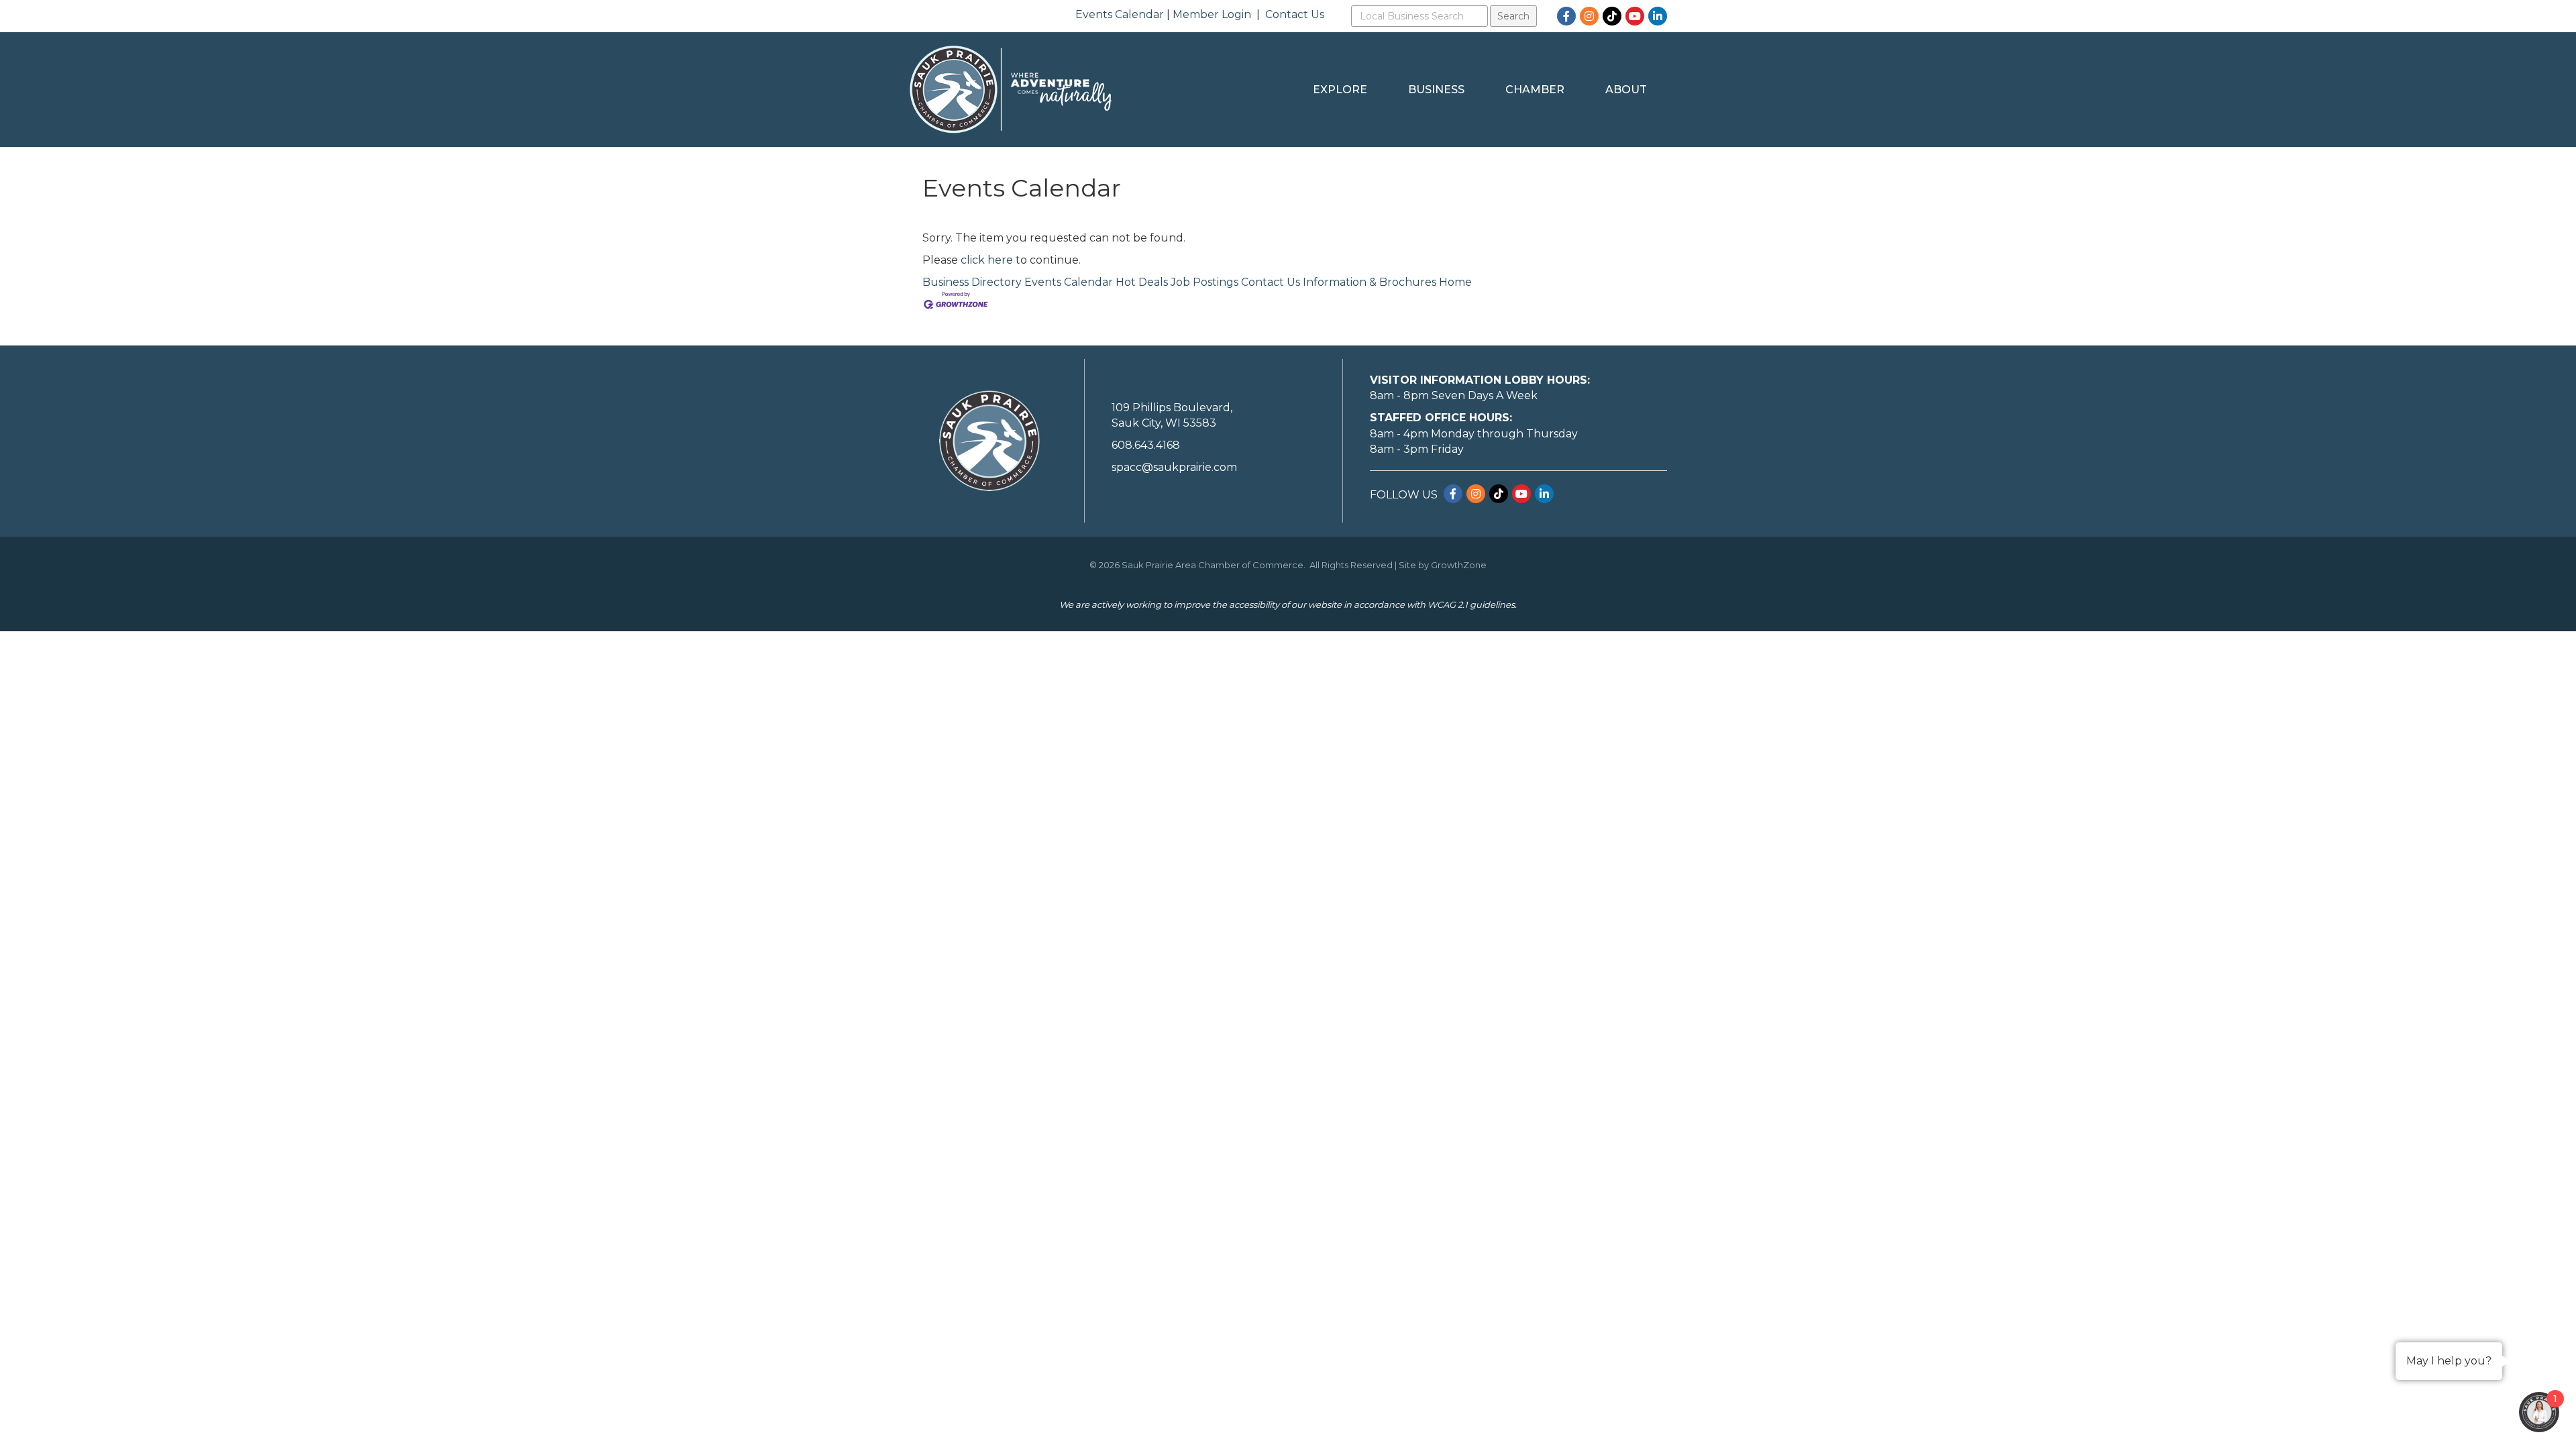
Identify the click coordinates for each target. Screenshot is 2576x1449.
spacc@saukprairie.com (1174, 467)
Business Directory (972, 282)
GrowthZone (1459, 565)
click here (987, 260)
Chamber (1535, 90)
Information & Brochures (1370, 282)
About (1626, 90)
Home (1455, 282)
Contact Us (1295, 14)
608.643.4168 (1146, 445)
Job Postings (1204, 282)
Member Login (1212, 14)
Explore (1340, 90)
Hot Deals (1142, 282)
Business (1436, 90)
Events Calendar (1120, 14)
